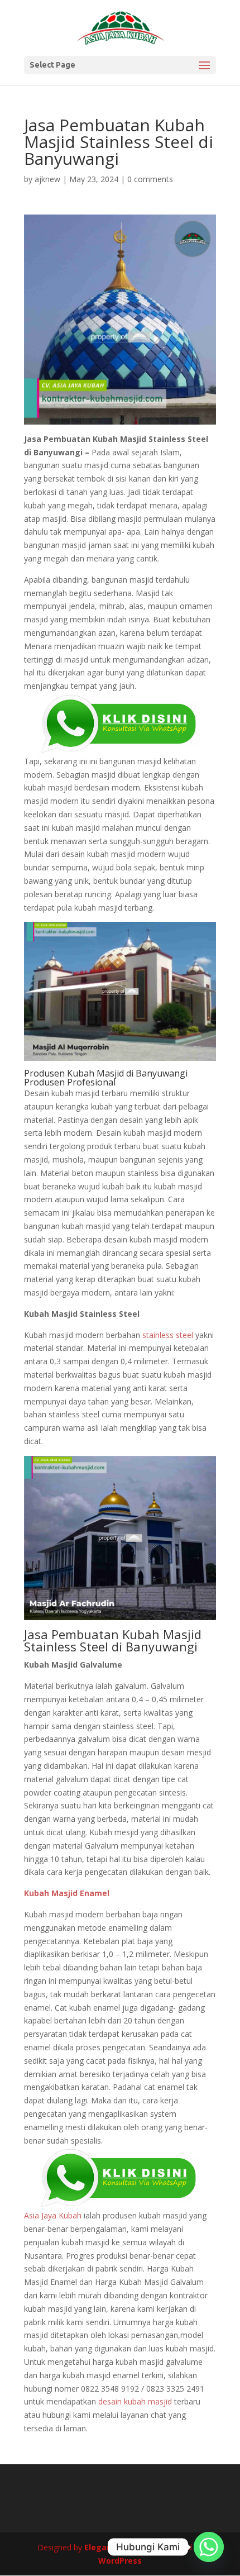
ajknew (47, 179)
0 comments (150, 179)
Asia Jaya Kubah (53, 2215)
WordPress (120, 2561)
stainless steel (168, 1335)
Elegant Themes (117, 2547)
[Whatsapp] (209, 2547)
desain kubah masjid (135, 2401)
